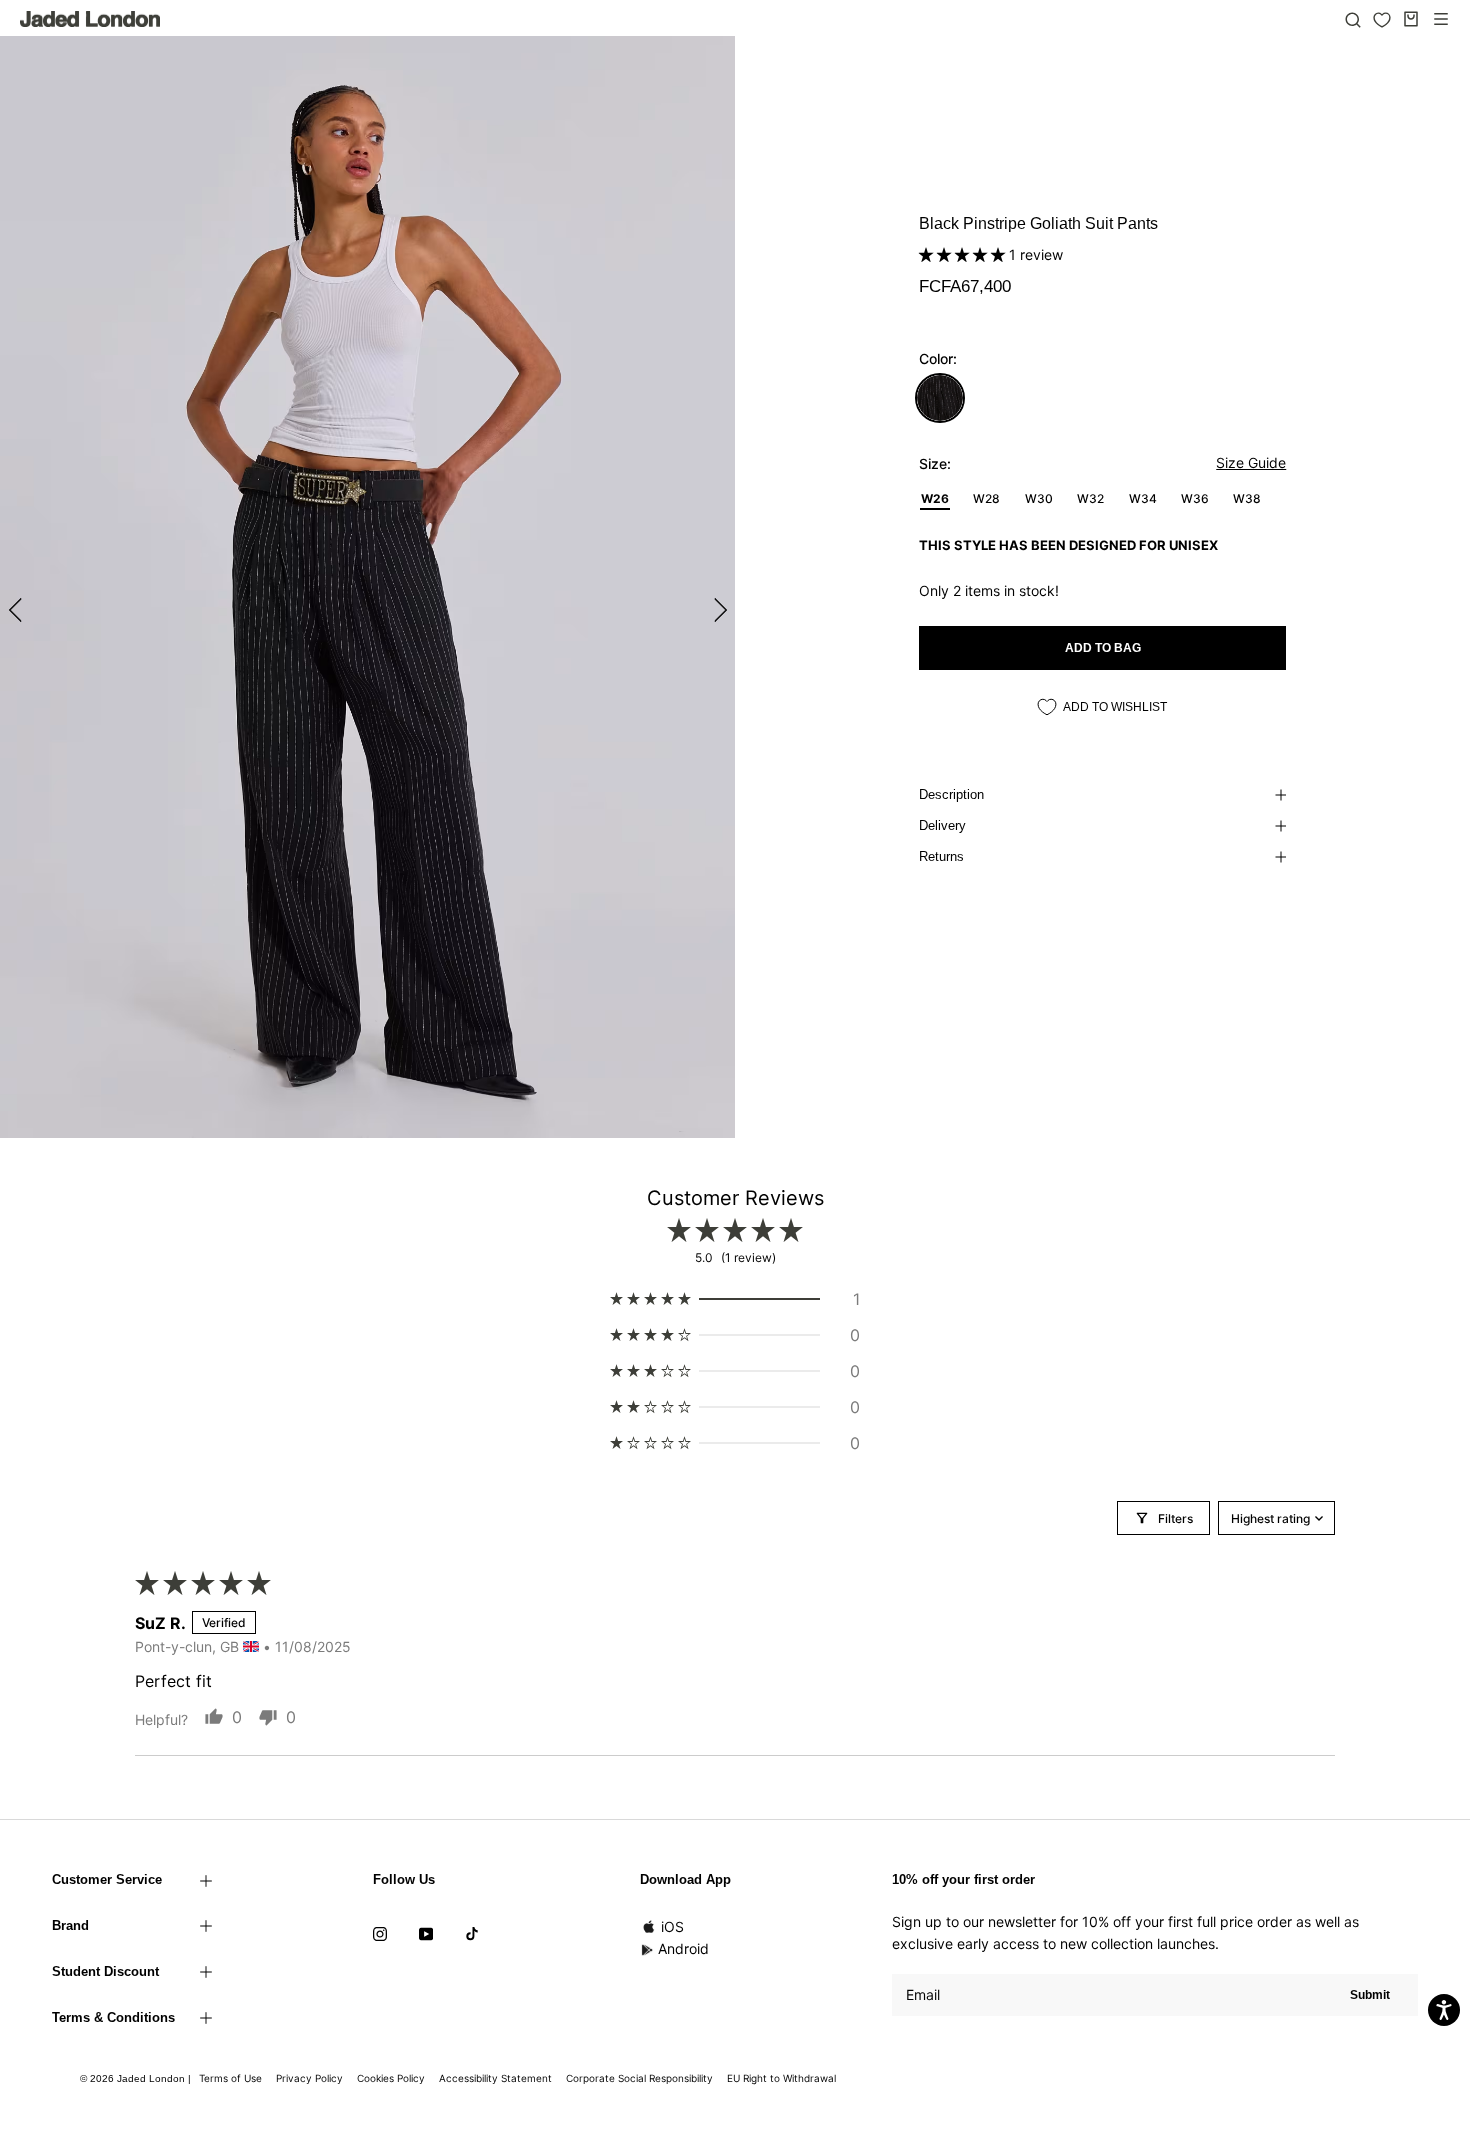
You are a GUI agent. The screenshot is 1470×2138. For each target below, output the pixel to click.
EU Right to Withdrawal (781, 2078)
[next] (717, 609)
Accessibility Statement (495, 2078)
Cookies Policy (391, 2078)
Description (951, 794)
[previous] (17, 609)
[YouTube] (426, 1933)
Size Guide (1251, 462)
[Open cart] (1411, 19)
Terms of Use (230, 2078)
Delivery (942, 825)
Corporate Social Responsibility (639, 2078)
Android (683, 1948)
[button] (964, 254)
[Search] (1353, 19)
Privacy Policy (309, 2078)
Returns (941, 856)
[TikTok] (472, 1933)
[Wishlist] (1382, 20)
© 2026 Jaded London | (137, 2078)
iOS (672, 1926)
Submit (1370, 1995)
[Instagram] (380, 1933)
